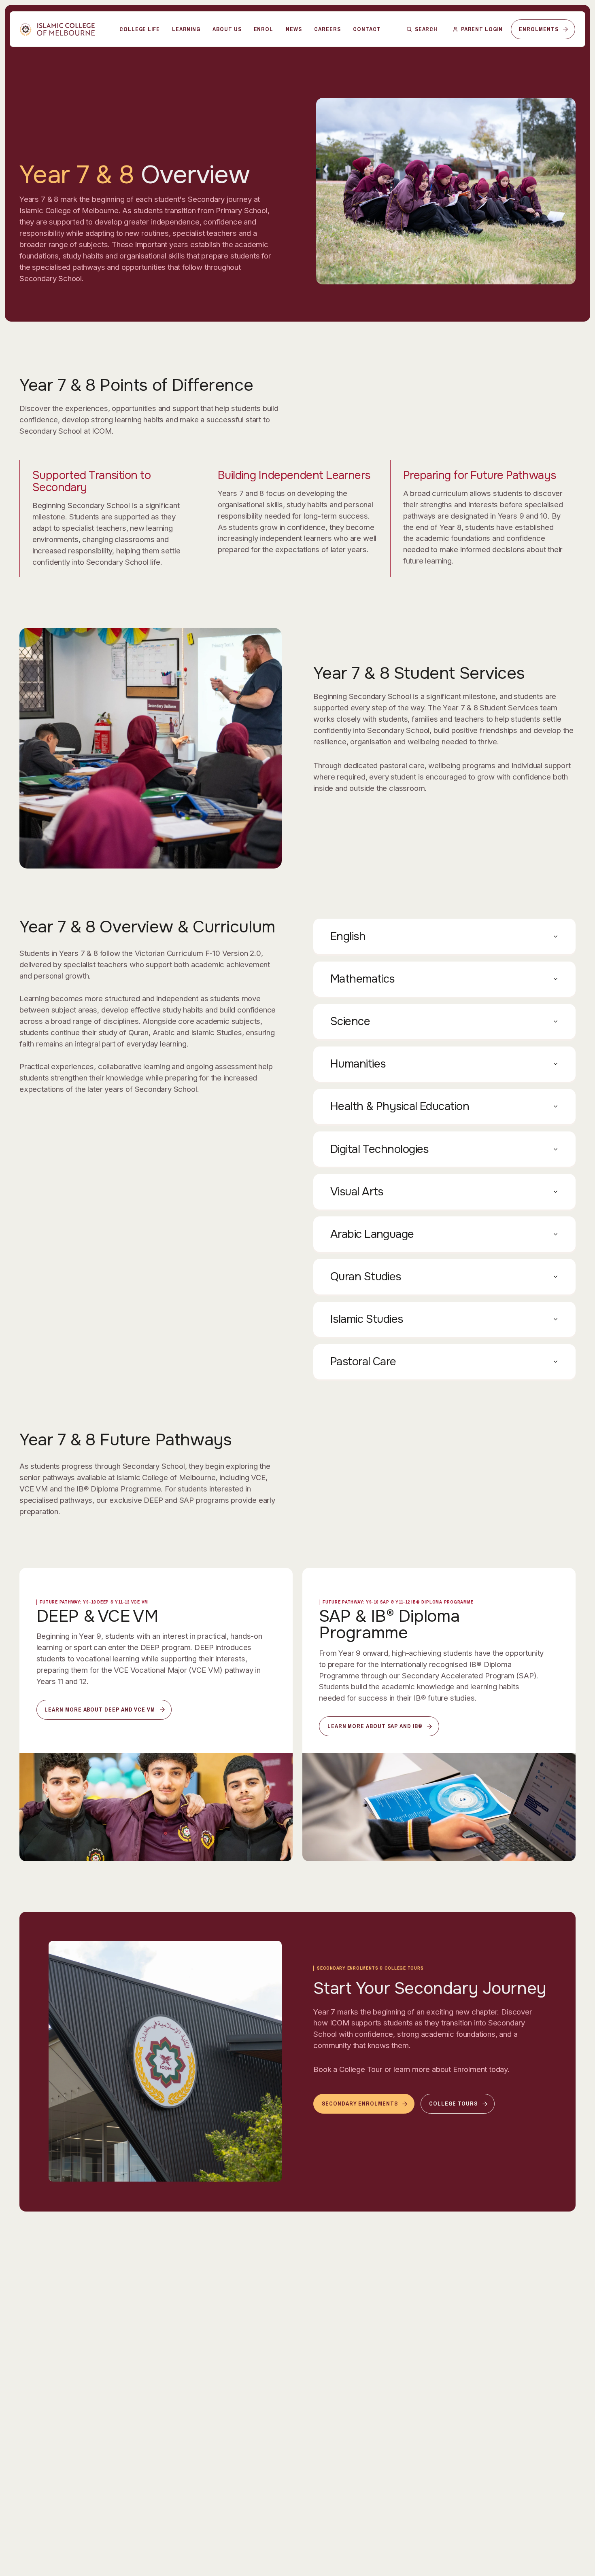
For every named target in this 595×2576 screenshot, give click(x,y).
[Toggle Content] (444, 936)
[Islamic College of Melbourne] (57, 29)
